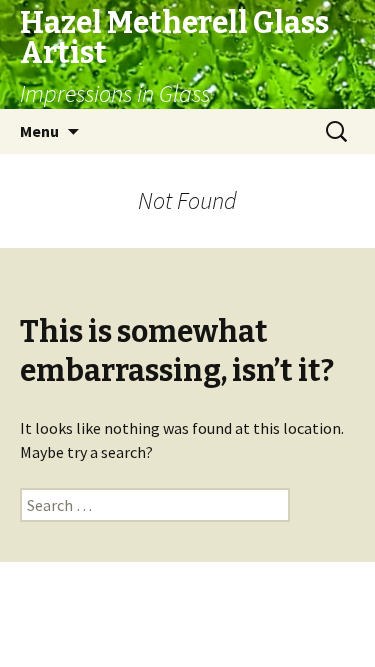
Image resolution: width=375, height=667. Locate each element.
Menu (39, 131)
